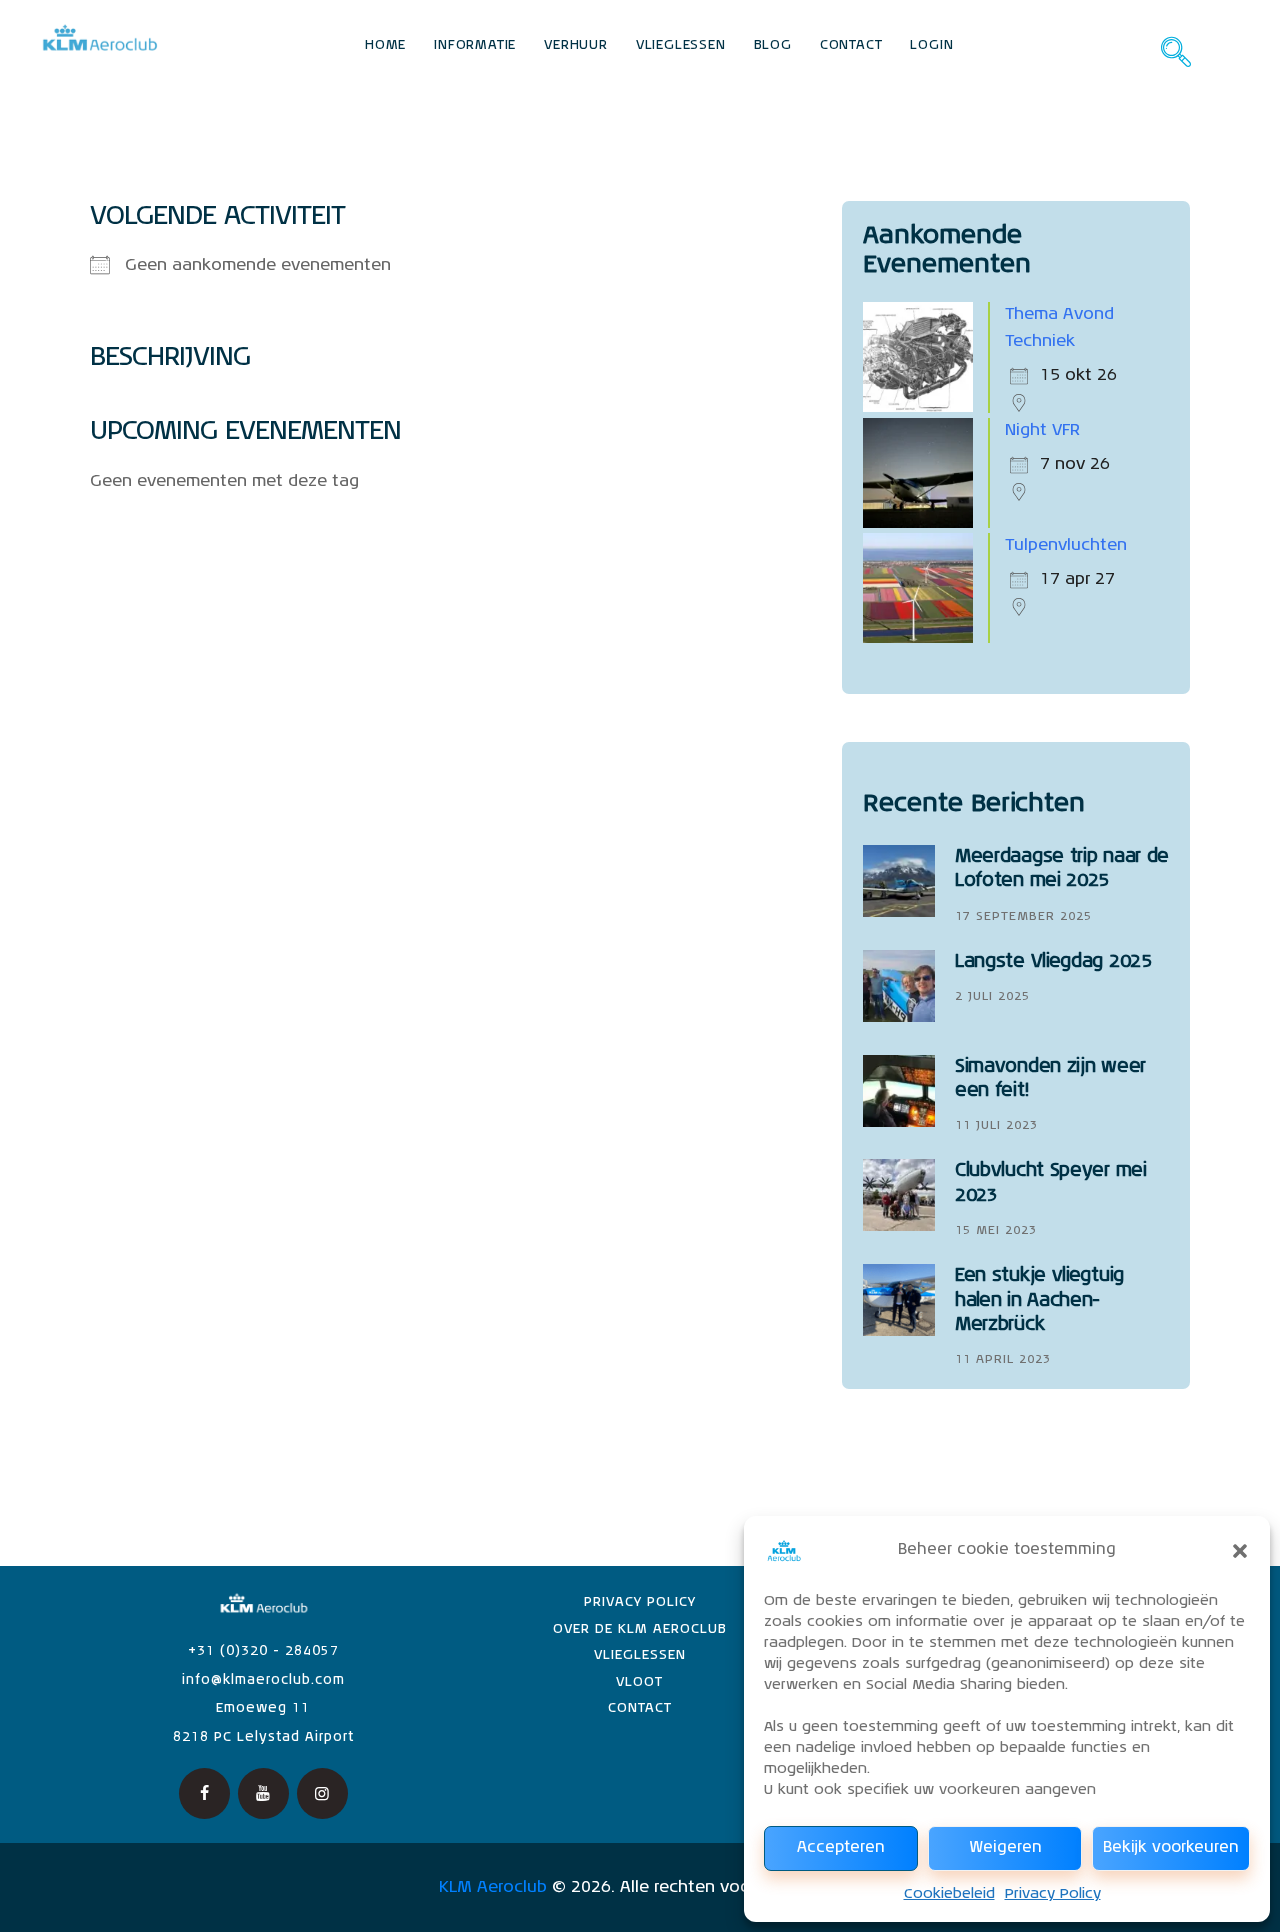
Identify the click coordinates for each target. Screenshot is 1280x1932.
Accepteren (841, 1847)
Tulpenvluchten (1066, 546)
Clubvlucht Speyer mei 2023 (1051, 1183)
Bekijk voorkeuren (1171, 1847)
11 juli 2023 (996, 1126)
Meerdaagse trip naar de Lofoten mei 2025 (1062, 869)
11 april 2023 (1003, 1360)
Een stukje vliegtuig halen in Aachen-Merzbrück (1039, 1300)
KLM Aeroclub (493, 1888)
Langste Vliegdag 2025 (1053, 962)
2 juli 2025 (992, 997)
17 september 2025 (1023, 917)
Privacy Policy (1053, 1894)
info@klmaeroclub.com (263, 1680)
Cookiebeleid (949, 1894)
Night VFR (1042, 431)
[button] (1240, 1551)
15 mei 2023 (996, 1231)
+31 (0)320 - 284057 (263, 1651)
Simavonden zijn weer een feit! (1050, 1079)
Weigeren (1005, 1847)
